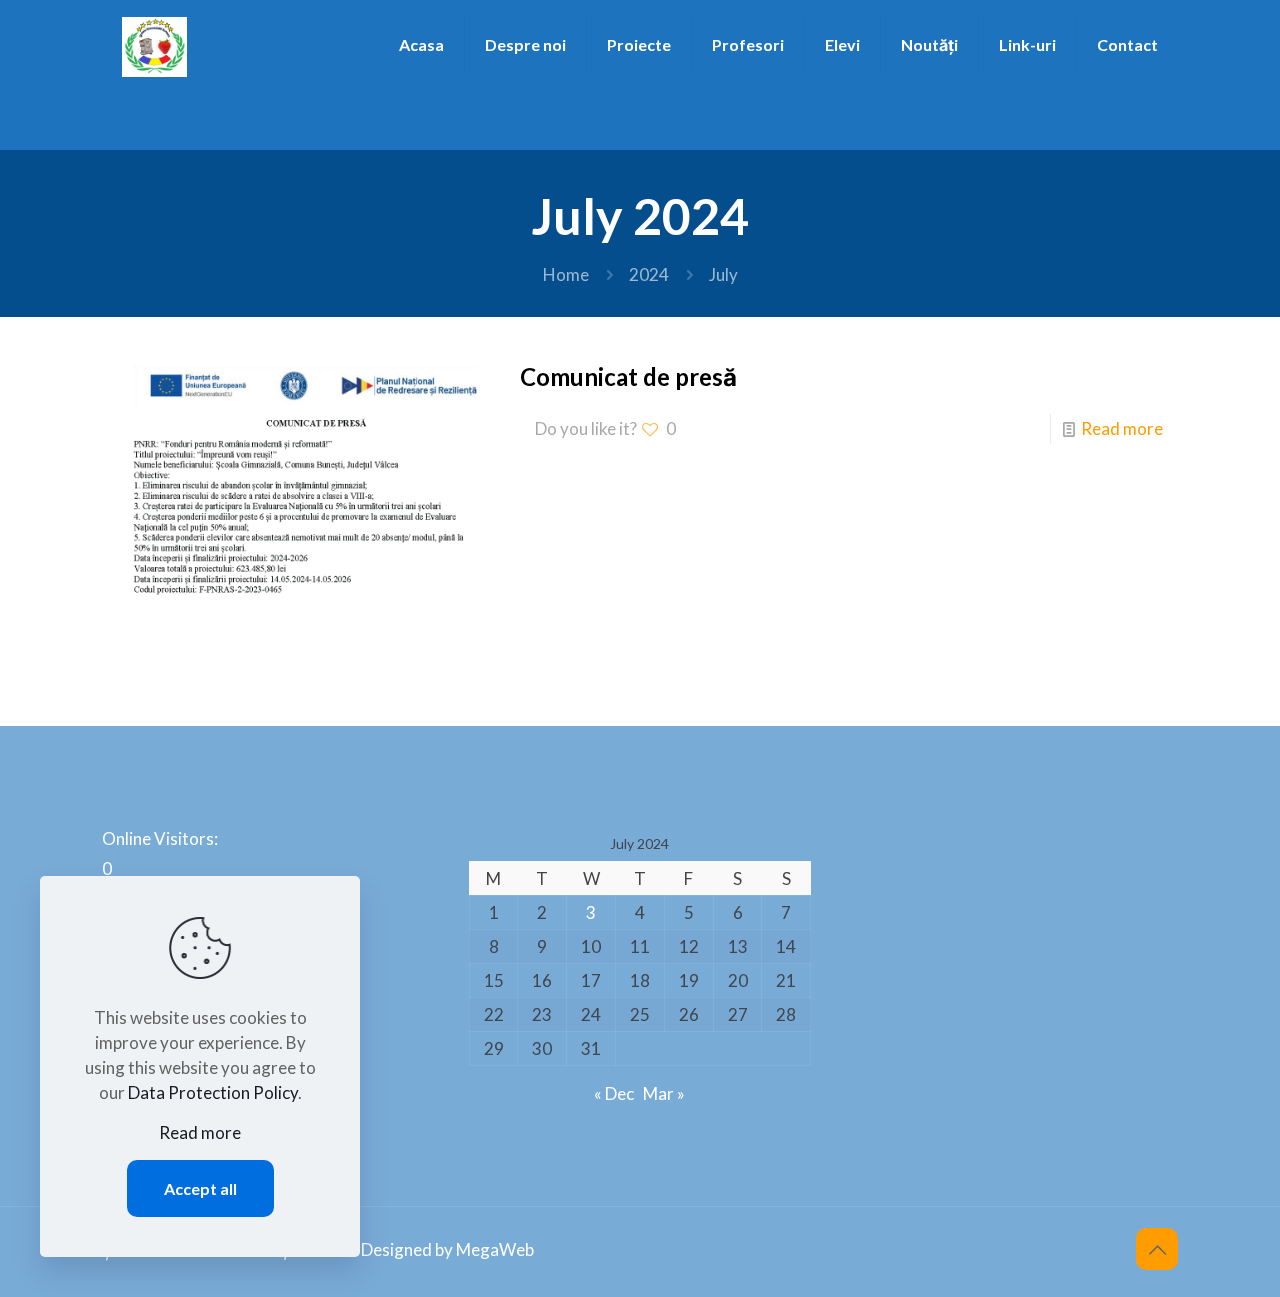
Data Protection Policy (213, 1092)
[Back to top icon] (1157, 1249)
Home (566, 274)
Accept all (200, 1188)
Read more (1122, 428)
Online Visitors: (161, 838)
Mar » (664, 1093)
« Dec (614, 1093)
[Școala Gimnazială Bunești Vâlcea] (154, 45)
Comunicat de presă (628, 376)
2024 (649, 274)
